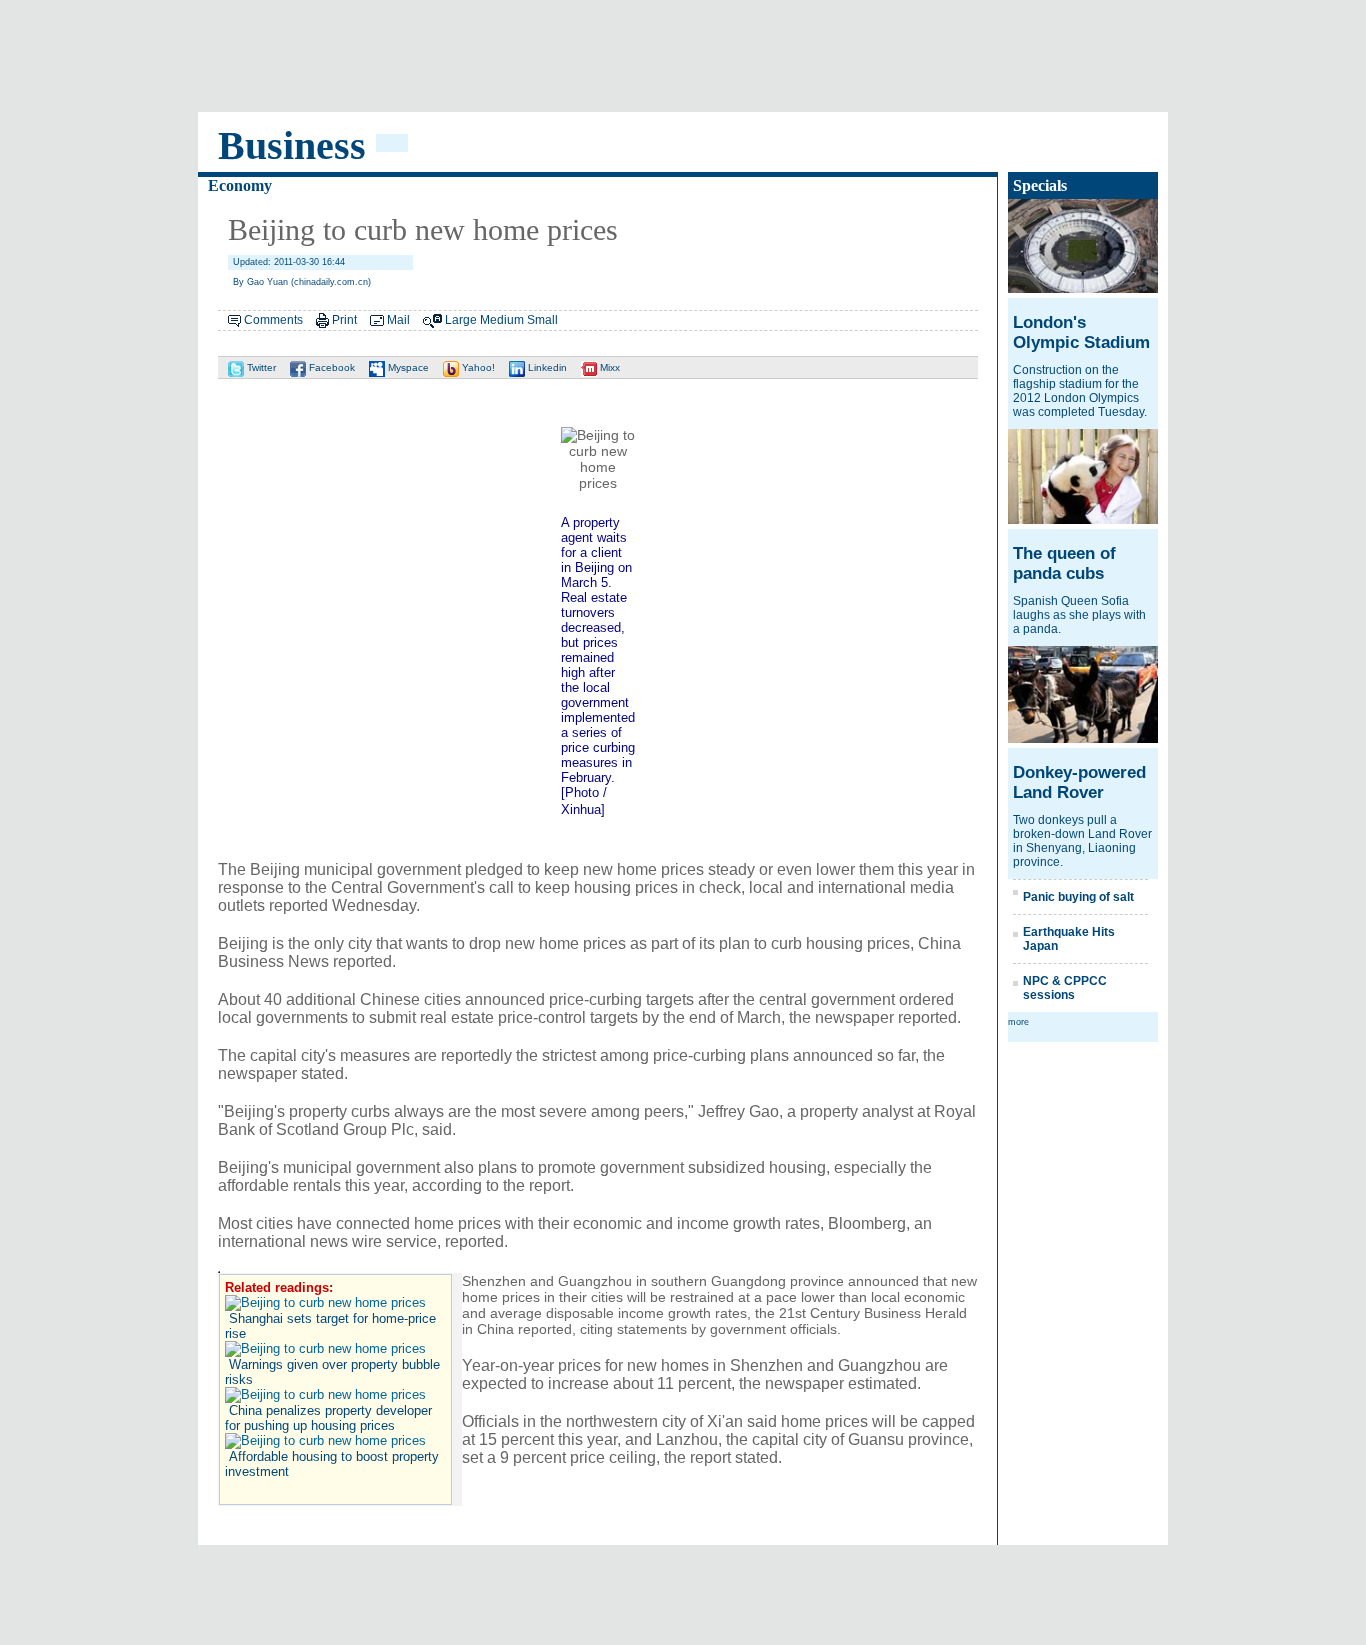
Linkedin (546, 367)
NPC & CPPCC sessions (1065, 988)
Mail (398, 320)
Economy (240, 185)
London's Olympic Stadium (1081, 332)
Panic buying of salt (1078, 897)
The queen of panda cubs (1064, 563)
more (1018, 1022)
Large (461, 320)
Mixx (608, 367)
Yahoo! (477, 367)
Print (344, 320)
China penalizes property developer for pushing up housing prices (328, 1418)
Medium (502, 320)
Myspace (407, 367)
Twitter (260, 367)
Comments (273, 320)
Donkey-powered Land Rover (1079, 782)
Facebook (330, 367)
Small (542, 320)
